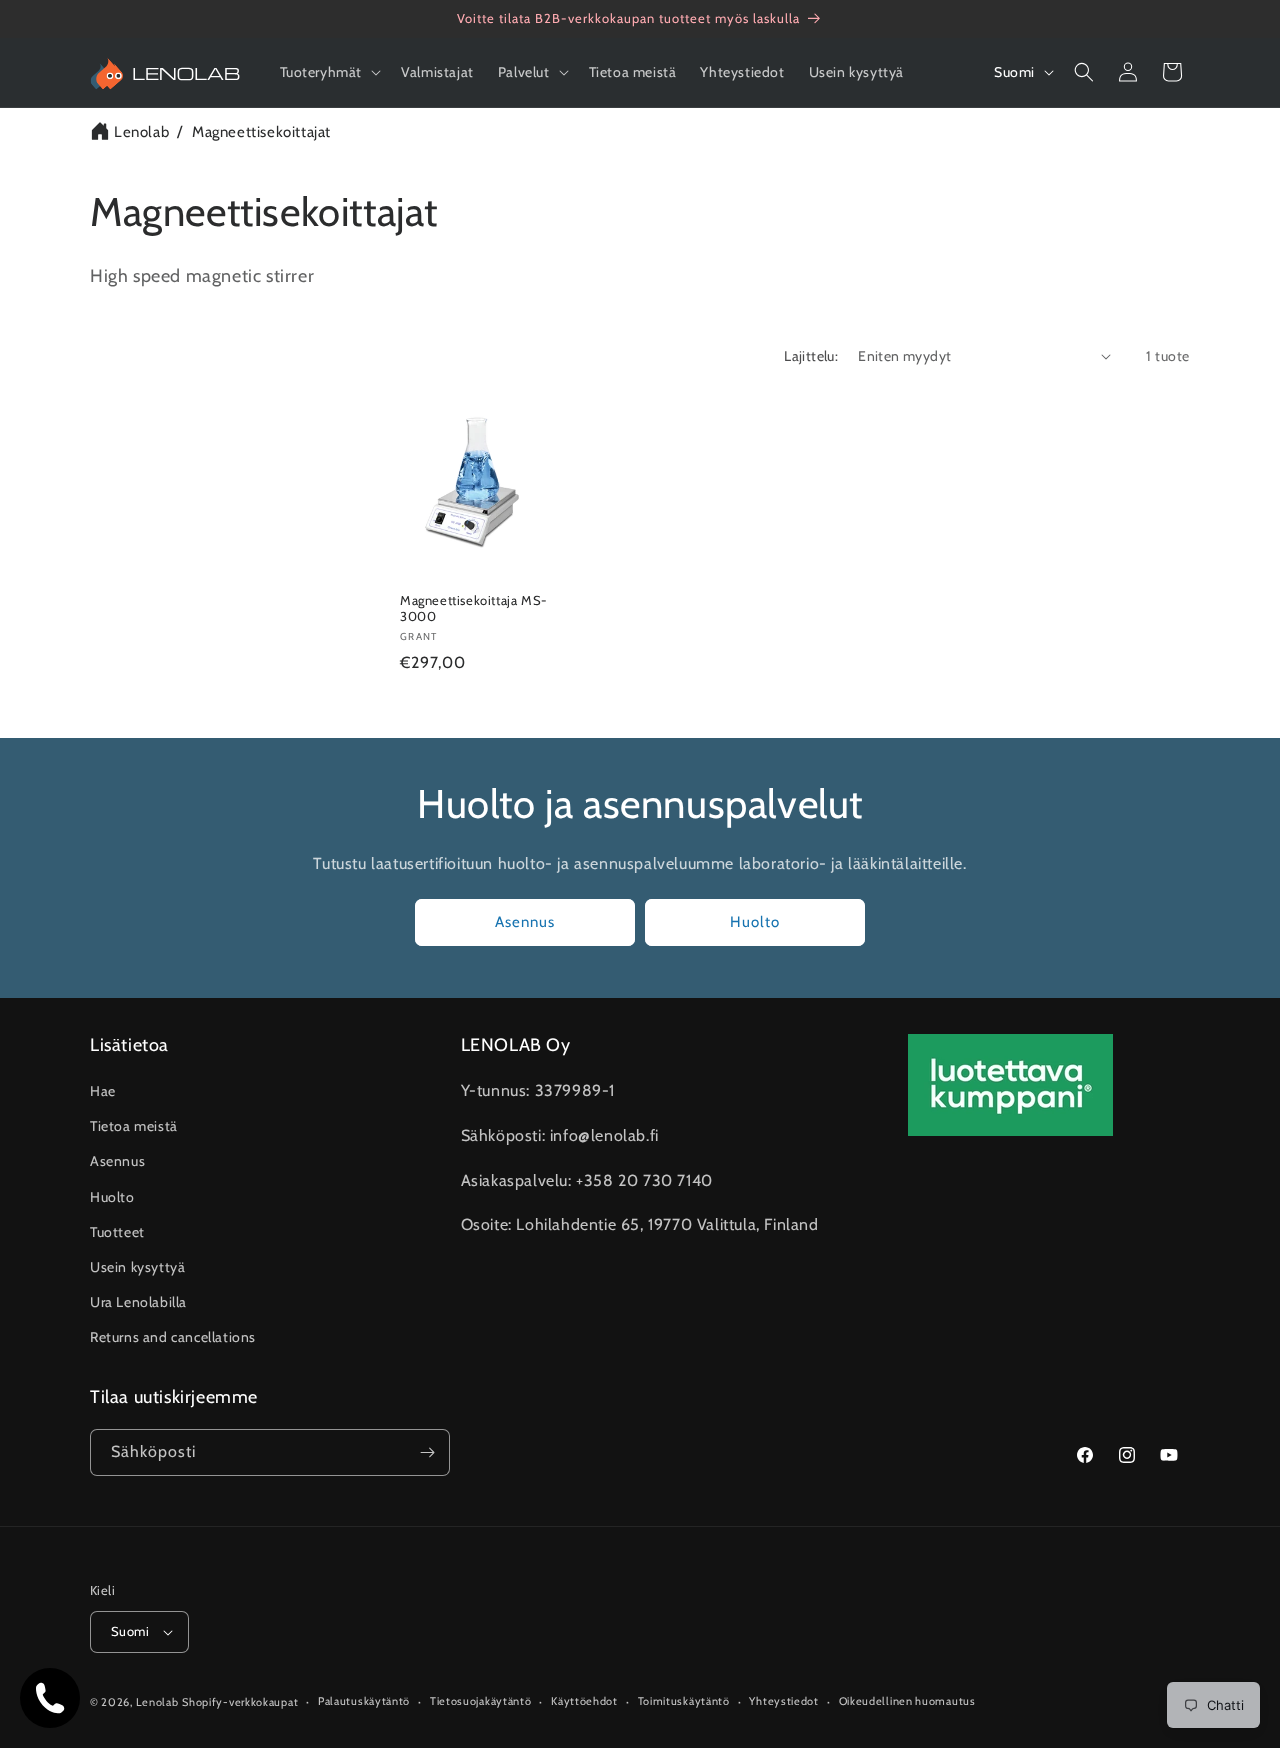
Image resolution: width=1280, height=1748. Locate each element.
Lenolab (141, 132)
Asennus (525, 922)
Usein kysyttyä (137, 1267)
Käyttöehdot (584, 1701)
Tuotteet (117, 1232)
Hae (103, 1091)
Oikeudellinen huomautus (907, 1701)
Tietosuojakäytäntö (481, 1701)
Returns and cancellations (173, 1338)
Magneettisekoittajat (261, 132)
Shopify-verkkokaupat (240, 1702)
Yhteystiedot (783, 1701)
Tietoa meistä (134, 1126)
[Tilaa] (427, 1452)
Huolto (755, 922)
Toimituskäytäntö (684, 1701)
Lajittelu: (811, 356)
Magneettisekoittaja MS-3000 (474, 607)
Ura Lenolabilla (138, 1302)
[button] (329, 72)
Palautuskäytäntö (364, 1701)
